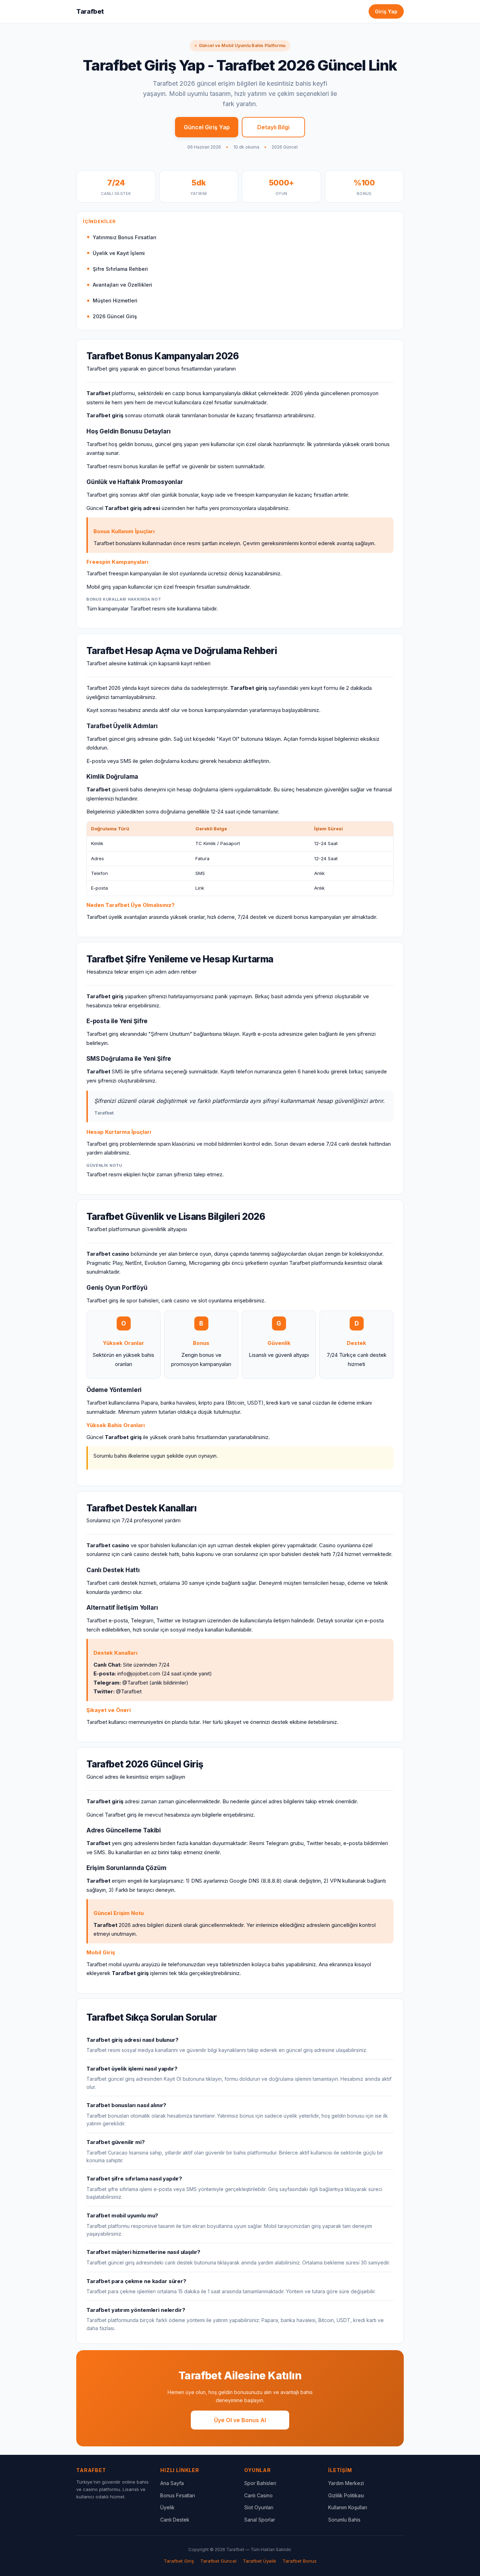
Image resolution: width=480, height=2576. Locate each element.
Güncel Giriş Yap (207, 127)
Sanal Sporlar (260, 2520)
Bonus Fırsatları (178, 2495)
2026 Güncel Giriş (115, 316)
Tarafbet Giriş (179, 2561)
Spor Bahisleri (260, 2483)
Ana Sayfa (172, 2483)
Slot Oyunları (259, 2507)
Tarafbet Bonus (300, 2561)
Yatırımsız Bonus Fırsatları (125, 237)
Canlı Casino (258, 2495)
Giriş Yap (386, 11)
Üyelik (167, 2507)
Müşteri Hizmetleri (115, 300)
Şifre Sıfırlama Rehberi (120, 269)
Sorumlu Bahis (344, 2520)
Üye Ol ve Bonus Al (240, 2420)
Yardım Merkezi (346, 2483)
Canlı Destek (175, 2520)
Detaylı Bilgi (273, 127)
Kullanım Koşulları (348, 2507)
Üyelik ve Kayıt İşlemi (119, 253)
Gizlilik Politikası (346, 2495)
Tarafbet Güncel (218, 2561)
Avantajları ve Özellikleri (122, 285)
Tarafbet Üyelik (260, 2561)
